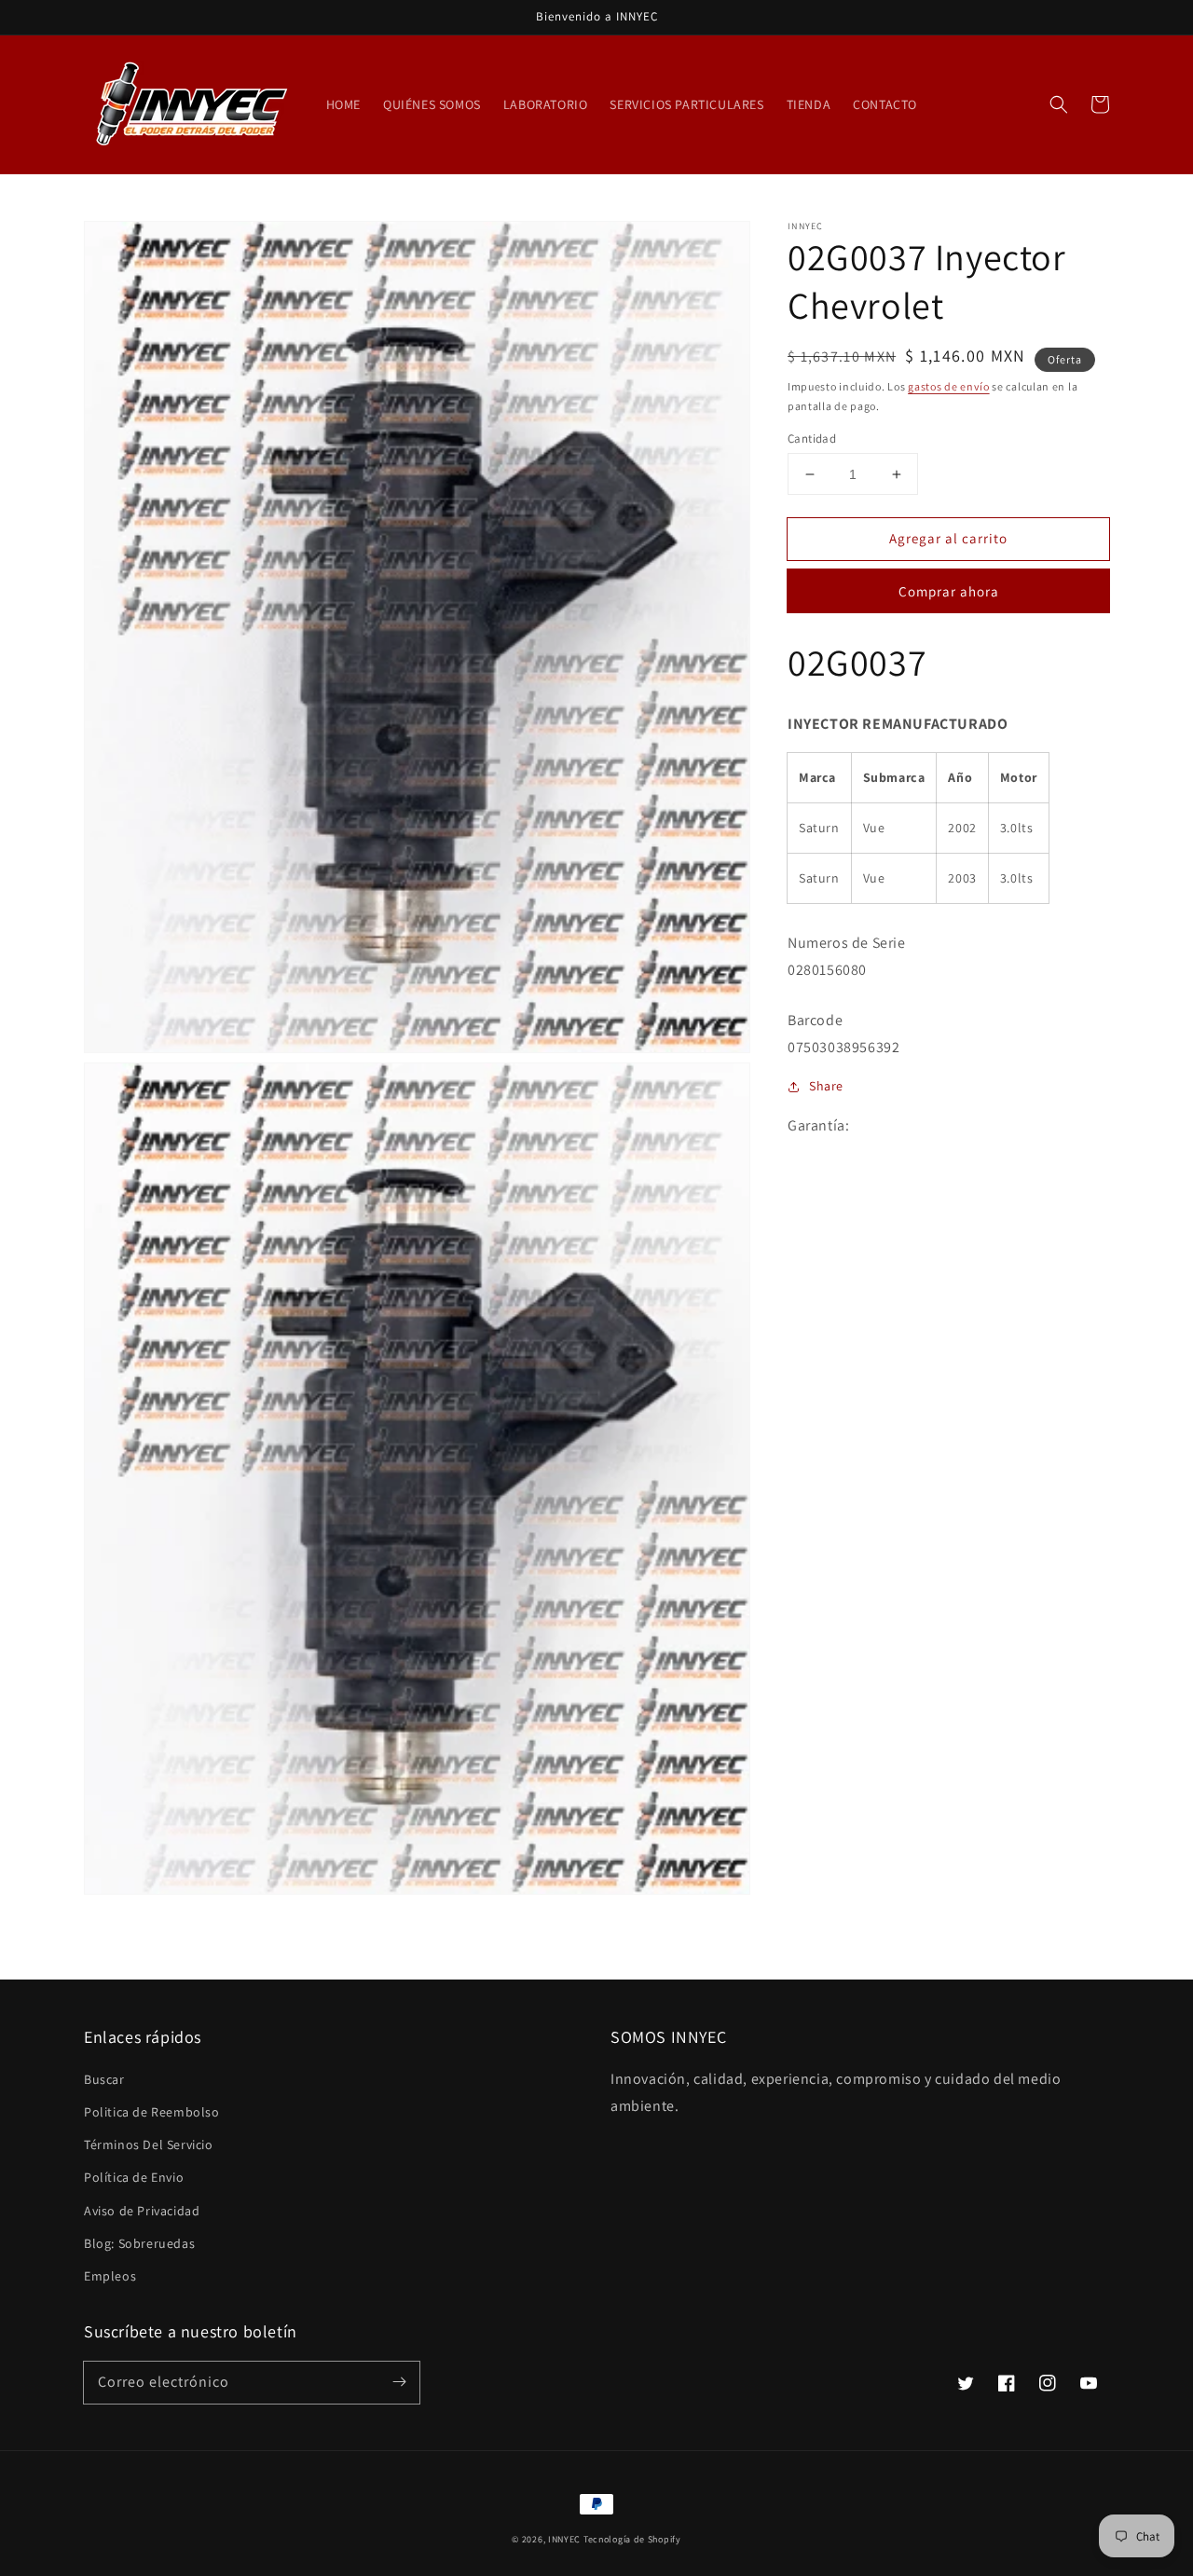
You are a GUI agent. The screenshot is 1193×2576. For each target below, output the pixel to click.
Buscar (104, 2079)
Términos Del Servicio (149, 2144)
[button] (1059, 104)
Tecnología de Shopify (632, 2539)
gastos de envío (949, 386)
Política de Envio (134, 2177)
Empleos (110, 2276)
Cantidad (812, 438)
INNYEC (564, 2539)
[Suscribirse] (399, 2382)
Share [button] (826, 1086)
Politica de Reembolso (152, 2112)
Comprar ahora (949, 591)
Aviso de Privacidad (142, 2211)
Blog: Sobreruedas (139, 2243)
